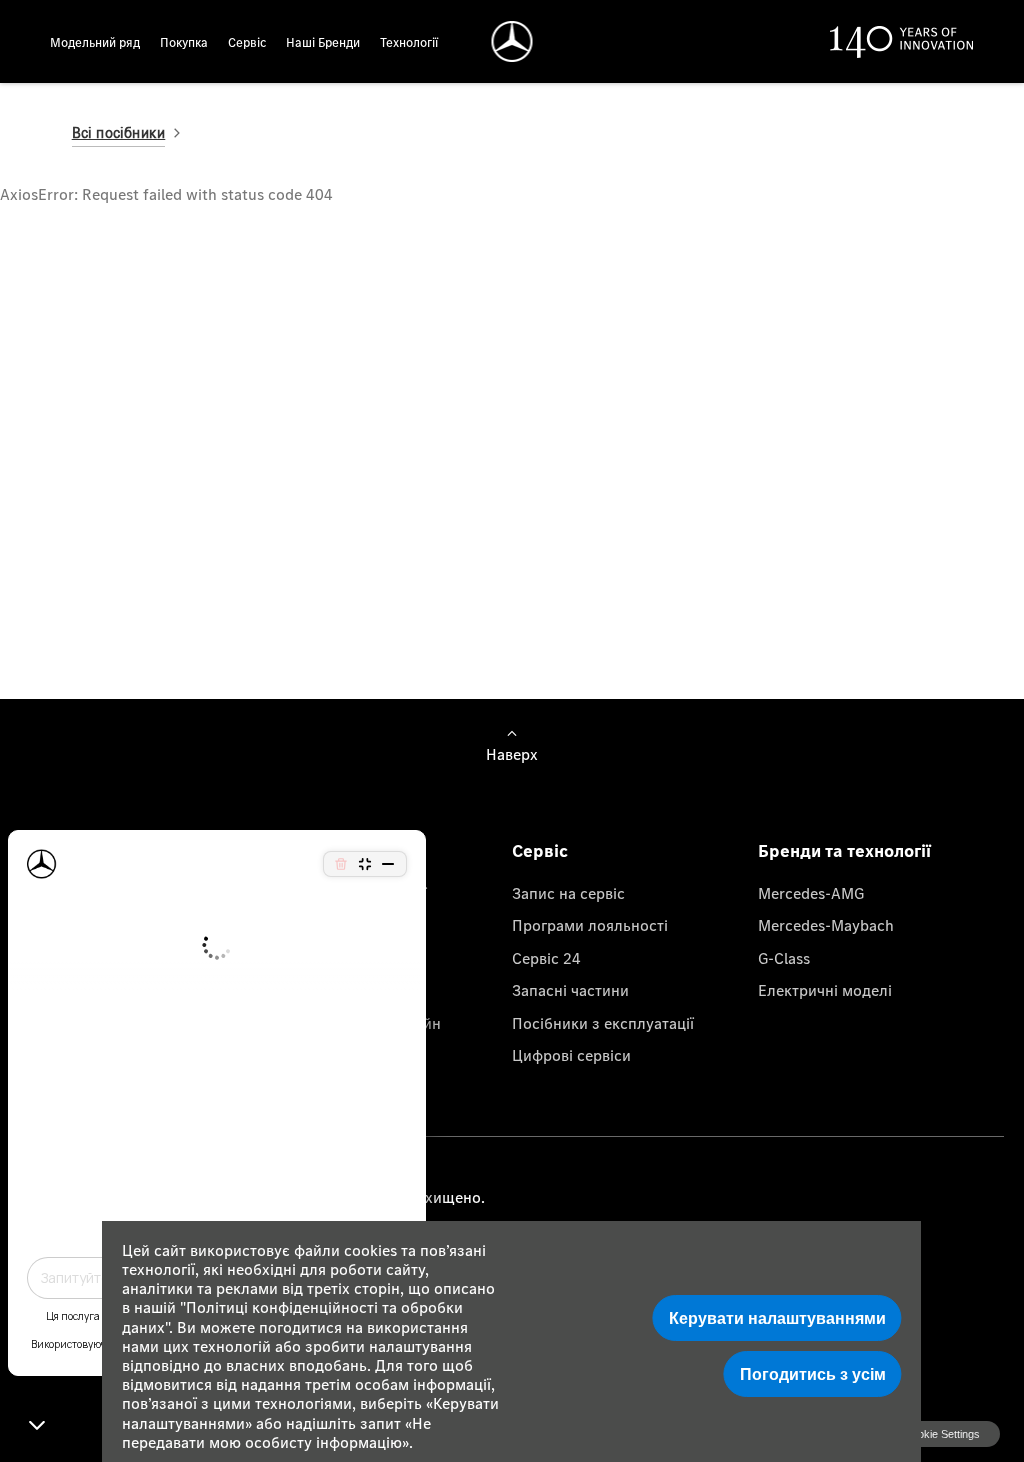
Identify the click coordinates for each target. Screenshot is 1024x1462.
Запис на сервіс (568, 893)
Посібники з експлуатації (603, 1023)
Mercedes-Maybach (826, 925)
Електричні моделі (825, 990)
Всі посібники (119, 132)
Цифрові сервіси (571, 1055)
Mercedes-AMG (811, 893)
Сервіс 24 (546, 958)
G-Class (784, 958)
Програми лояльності (590, 925)
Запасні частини (570, 990)
